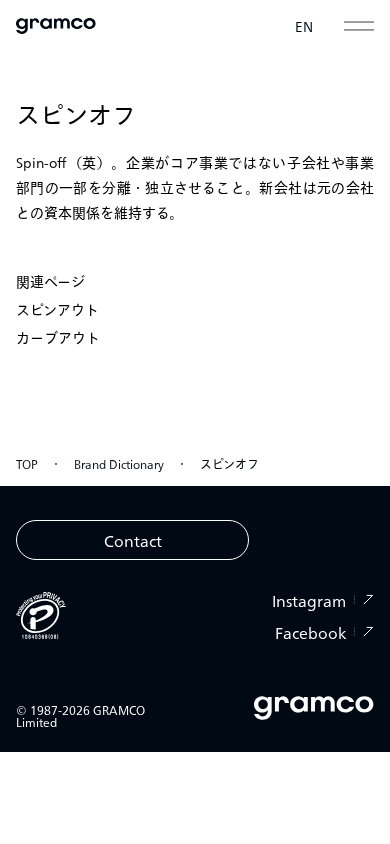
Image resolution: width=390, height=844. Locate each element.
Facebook (310, 632)
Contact (133, 540)
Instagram (309, 600)
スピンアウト (57, 309)
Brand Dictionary (119, 463)
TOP (27, 463)
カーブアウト (58, 337)
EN (304, 26)
